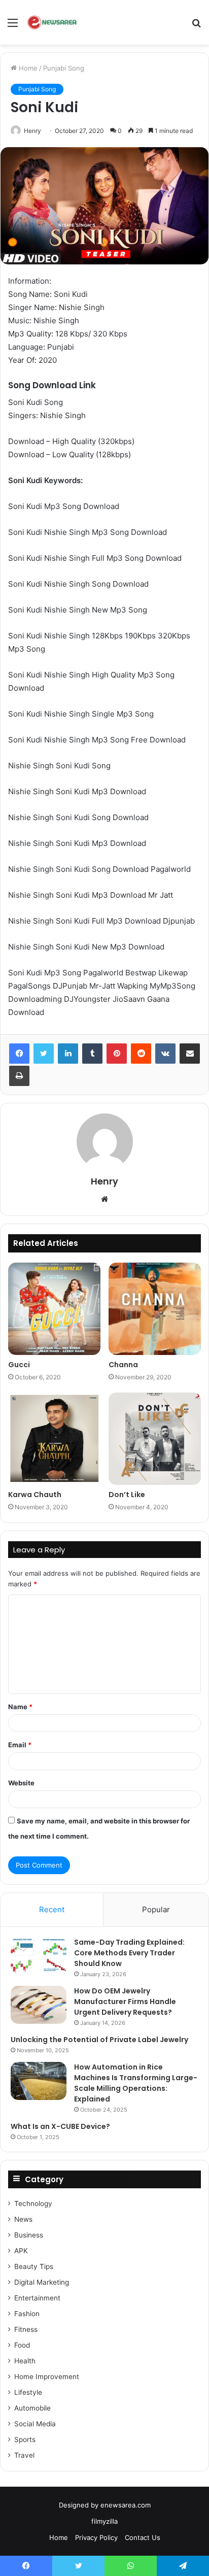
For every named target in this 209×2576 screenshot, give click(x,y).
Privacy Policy (96, 2537)
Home (27, 68)
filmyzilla (104, 2521)
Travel (24, 2455)
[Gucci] (54, 1309)
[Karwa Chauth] (54, 1439)
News (23, 2219)
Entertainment (37, 2298)
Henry (32, 131)
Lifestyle (28, 2392)
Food (22, 2345)
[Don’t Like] (155, 1439)
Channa (123, 1365)
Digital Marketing (42, 2282)
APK (21, 2251)
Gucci (19, 1365)
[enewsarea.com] (53, 22)
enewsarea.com (126, 2505)
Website (21, 1783)
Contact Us (143, 2537)
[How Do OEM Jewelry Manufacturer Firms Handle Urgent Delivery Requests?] (39, 2005)
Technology (33, 2204)
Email (20, 1745)
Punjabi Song (64, 68)
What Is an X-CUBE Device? (60, 2126)
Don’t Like (127, 1495)
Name (20, 1707)
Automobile (32, 2408)
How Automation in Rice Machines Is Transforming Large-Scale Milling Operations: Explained (136, 2083)
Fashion (27, 2314)
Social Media (35, 2424)
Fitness (26, 2329)
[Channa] (155, 1309)
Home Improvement (47, 2377)
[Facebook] (19, 1054)
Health (25, 2361)
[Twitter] (44, 1054)
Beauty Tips (34, 2266)
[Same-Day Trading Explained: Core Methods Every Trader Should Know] (39, 1956)
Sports (25, 2439)
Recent (52, 1909)
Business (29, 2235)
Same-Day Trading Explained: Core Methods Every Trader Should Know (129, 1953)
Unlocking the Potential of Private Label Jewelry (99, 2040)
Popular (156, 1909)
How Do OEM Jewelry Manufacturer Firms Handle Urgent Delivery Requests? (125, 2002)
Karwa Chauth (35, 1495)
